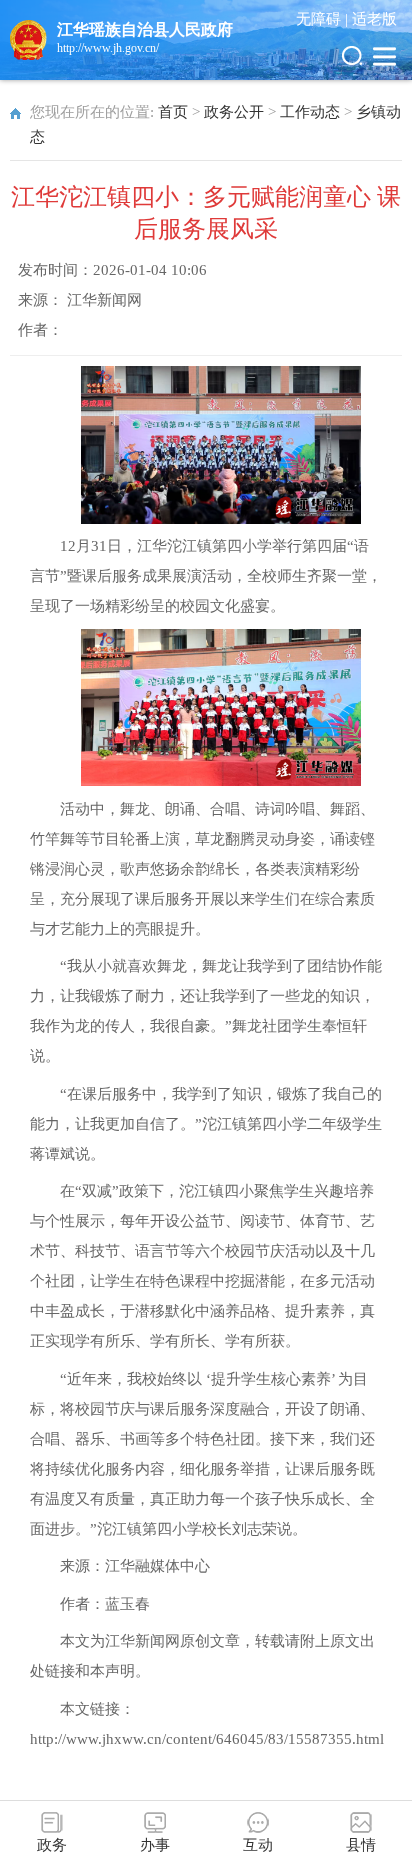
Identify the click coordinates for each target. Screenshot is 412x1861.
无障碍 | (324, 19)
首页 (173, 112)
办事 (155, 1845)
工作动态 (310, 112)
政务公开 (234, 112)
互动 (258, 1845)
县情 (361, 1845)
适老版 (374, 19)
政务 (52, 1845)
